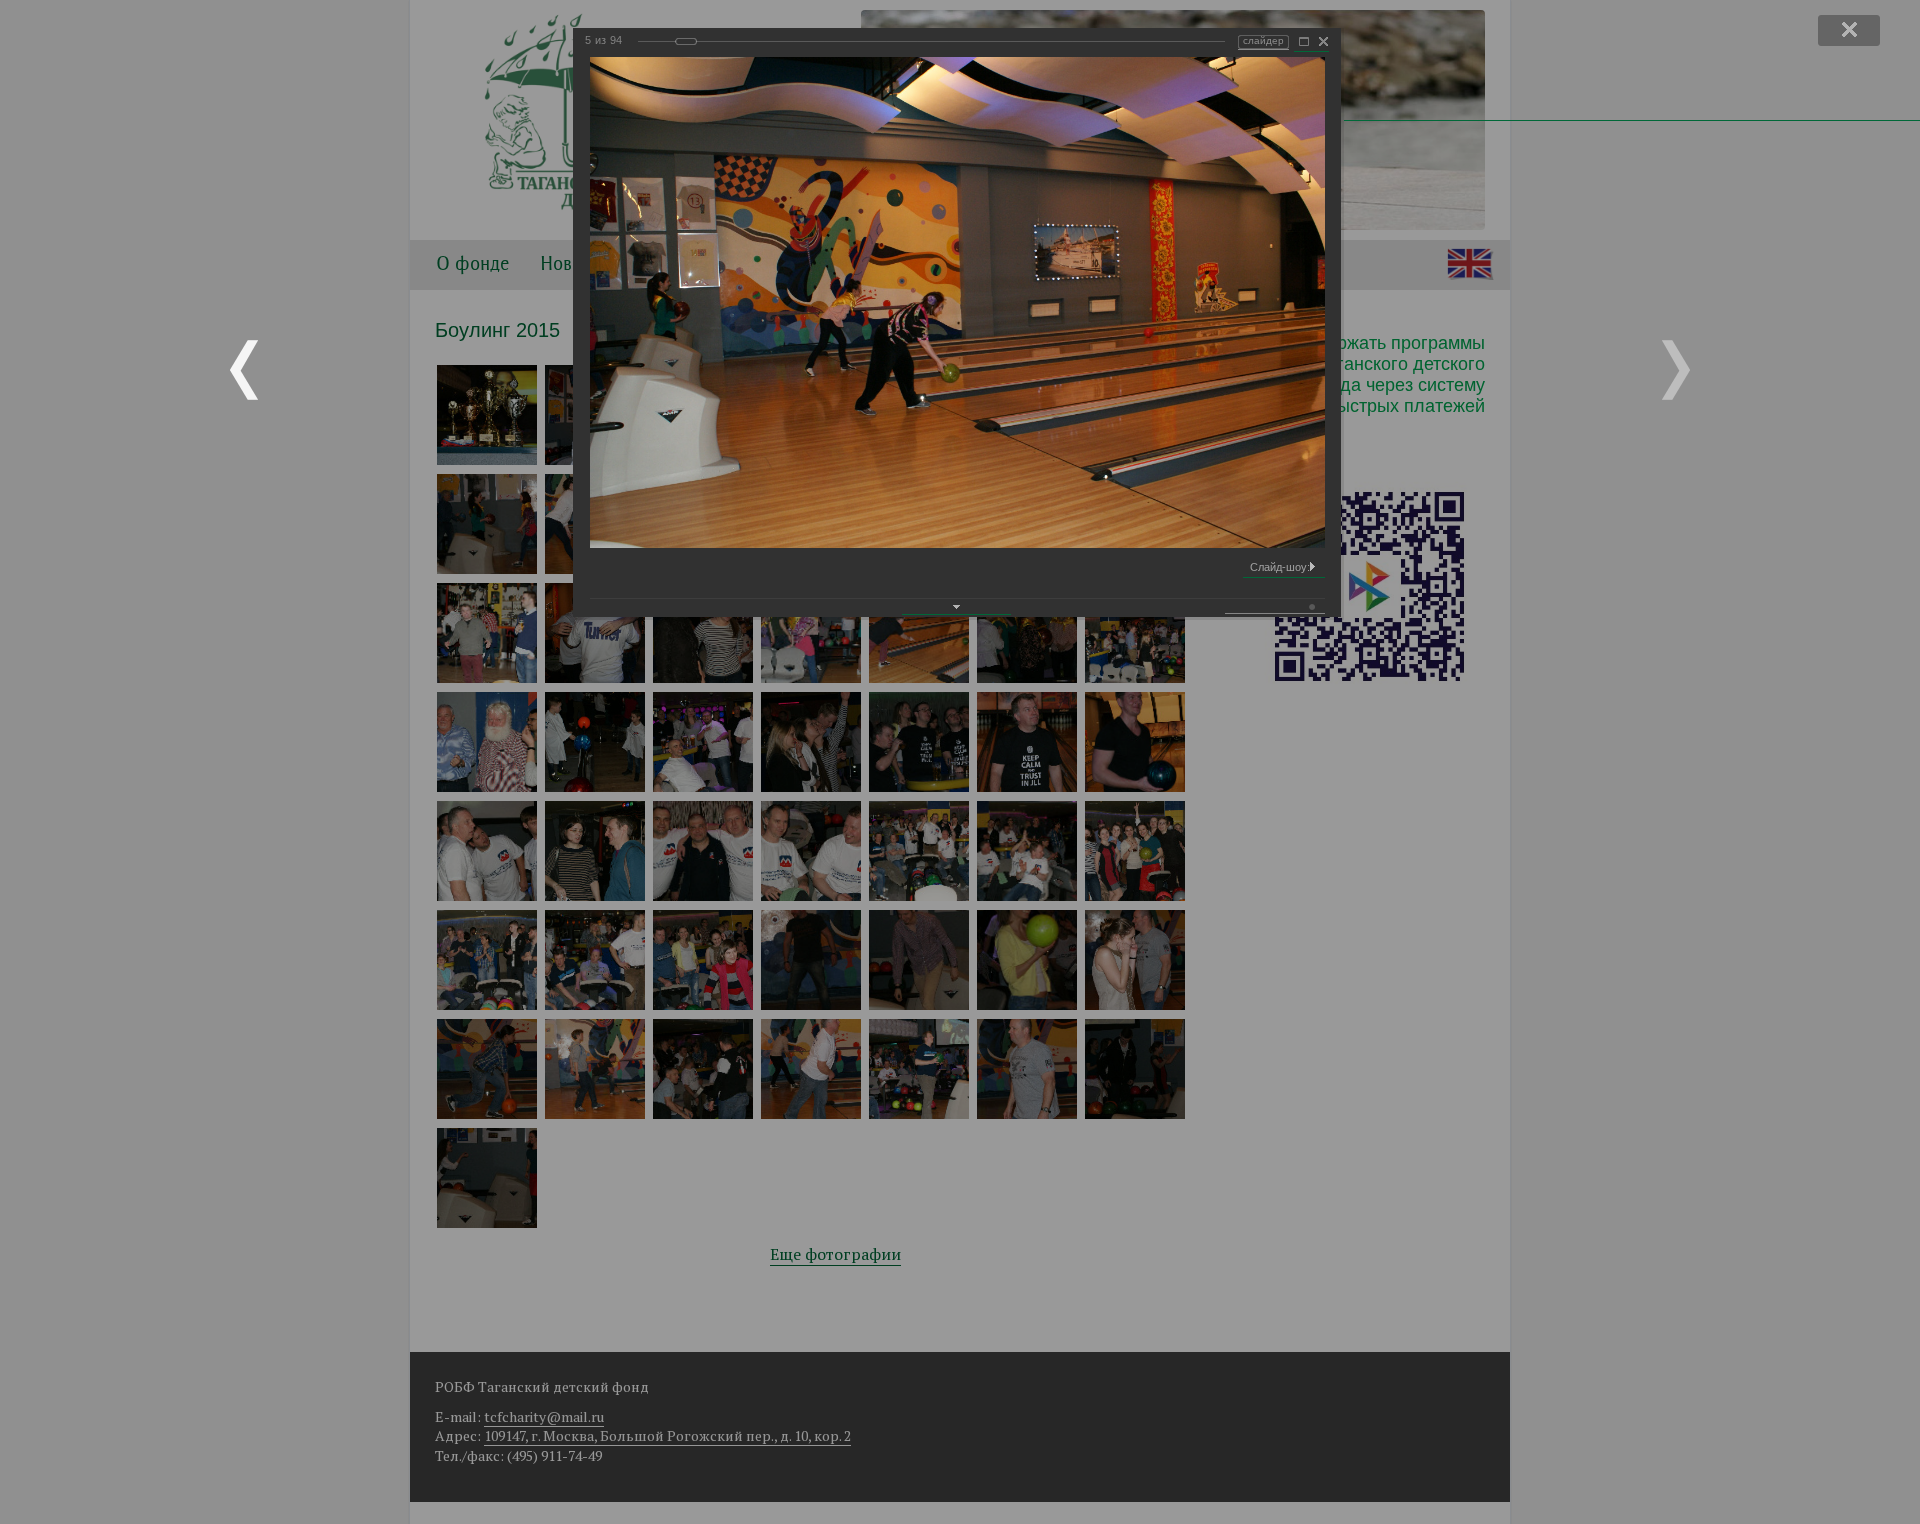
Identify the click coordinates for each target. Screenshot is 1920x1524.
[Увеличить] (1304, 42)
